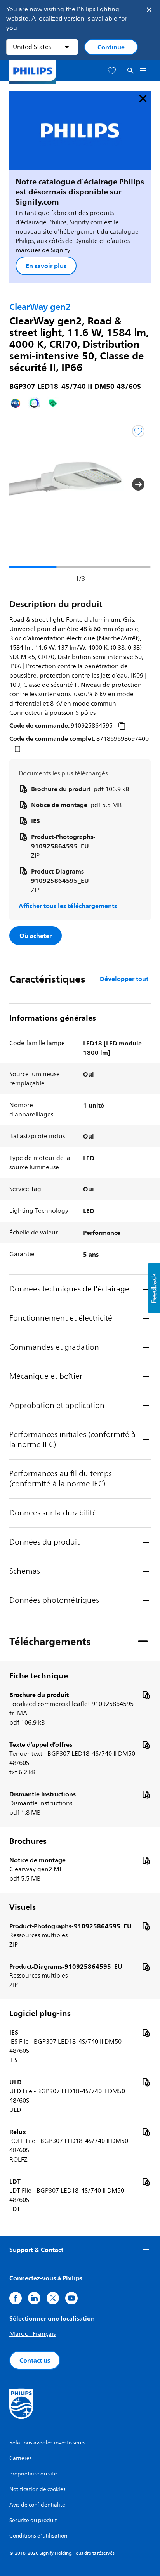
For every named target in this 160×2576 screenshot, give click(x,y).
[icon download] (146, 1695)
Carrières (21, 2458)
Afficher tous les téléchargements (68, 906)
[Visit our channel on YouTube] (71, 2298)
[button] (22, 484)
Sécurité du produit (33, 2520)
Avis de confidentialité (37, 2505)
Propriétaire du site (33, 2474)
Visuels (23, 1907)
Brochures (28, 1841)
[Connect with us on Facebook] (16, 2298)
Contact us (35, 2360)
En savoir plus (46, 266)
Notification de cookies (37, 2489)
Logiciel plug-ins (40, 2013)
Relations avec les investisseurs (47, 2443)
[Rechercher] (130, 71)
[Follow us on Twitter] (53, 2298)
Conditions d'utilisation (38, 2536)
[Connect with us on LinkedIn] (34, 2298)
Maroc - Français (32, 2334)
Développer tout (124, 979)
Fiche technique (39, 1676)
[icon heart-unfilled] (112, 71)
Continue (111, 47)
